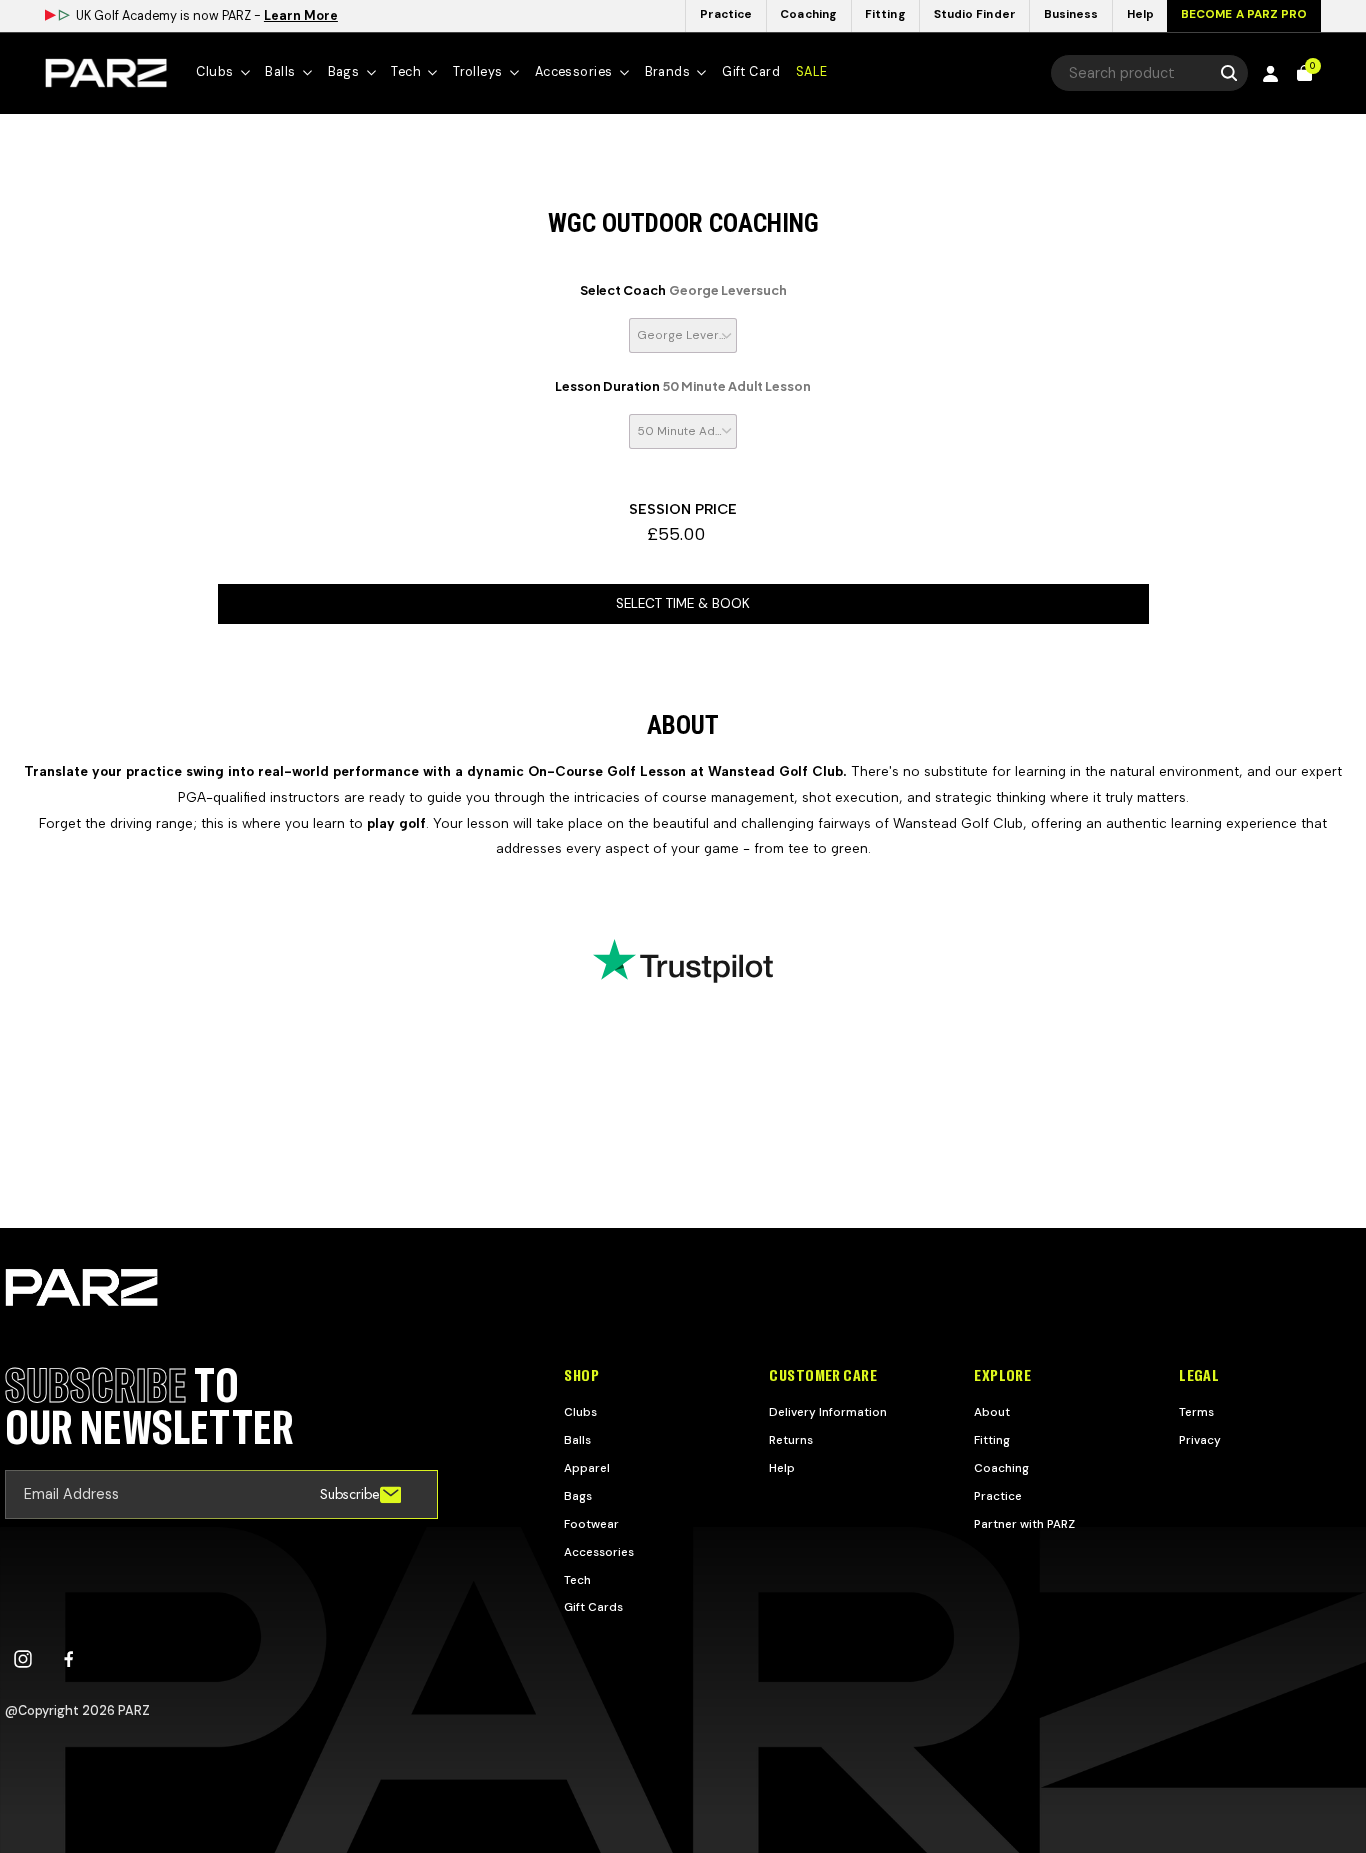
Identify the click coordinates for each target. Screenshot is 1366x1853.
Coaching (1001, 1468)
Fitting (992, 1440)
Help (782, 1468)
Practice (998, 1496)
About (992, 1412)
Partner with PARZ (1024, 1524)
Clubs (580, 1412)
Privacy (1200, 1440)
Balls (577, 1440)
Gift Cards (593, 1607)
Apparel (587, 1468)
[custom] (23, 1659)
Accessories (599, 1552)
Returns (791, 1440)
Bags (578, 1496)
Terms (1196, 1412)
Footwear (591, 1524)
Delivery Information (828, 1412)
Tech (577, 1580)
